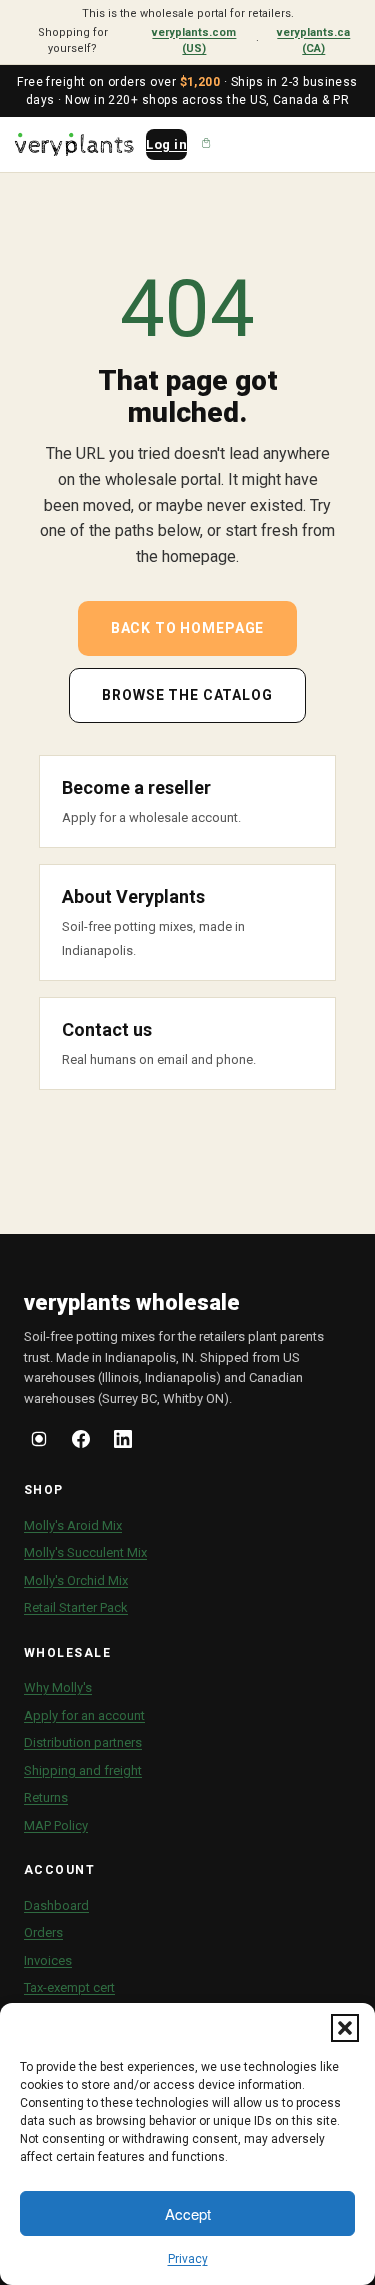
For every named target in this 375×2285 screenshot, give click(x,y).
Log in (166, 144)
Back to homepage (187, 628)
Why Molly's (58, 1687)
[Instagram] (39, 1442)
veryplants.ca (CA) (313, 41)
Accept (188, 2213)
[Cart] (206, 144)
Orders (43, 1932)
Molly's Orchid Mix (76, 1580)
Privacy (188, 2259)
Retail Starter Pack (76, 1607)
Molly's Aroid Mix (73, 1525)
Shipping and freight (83, 1770)
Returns (46, 1797)
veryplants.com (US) (194, 41)
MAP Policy (56, 1825)
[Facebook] (81, 1442)
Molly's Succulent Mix (85, 1552)
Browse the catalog (187, 695)
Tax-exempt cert (69, 1987)
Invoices (48, 1960)
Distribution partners (83, 1742)
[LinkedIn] (123, 1442)
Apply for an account (84, 1715)
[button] (345, 2028)
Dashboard (56, 1905)
